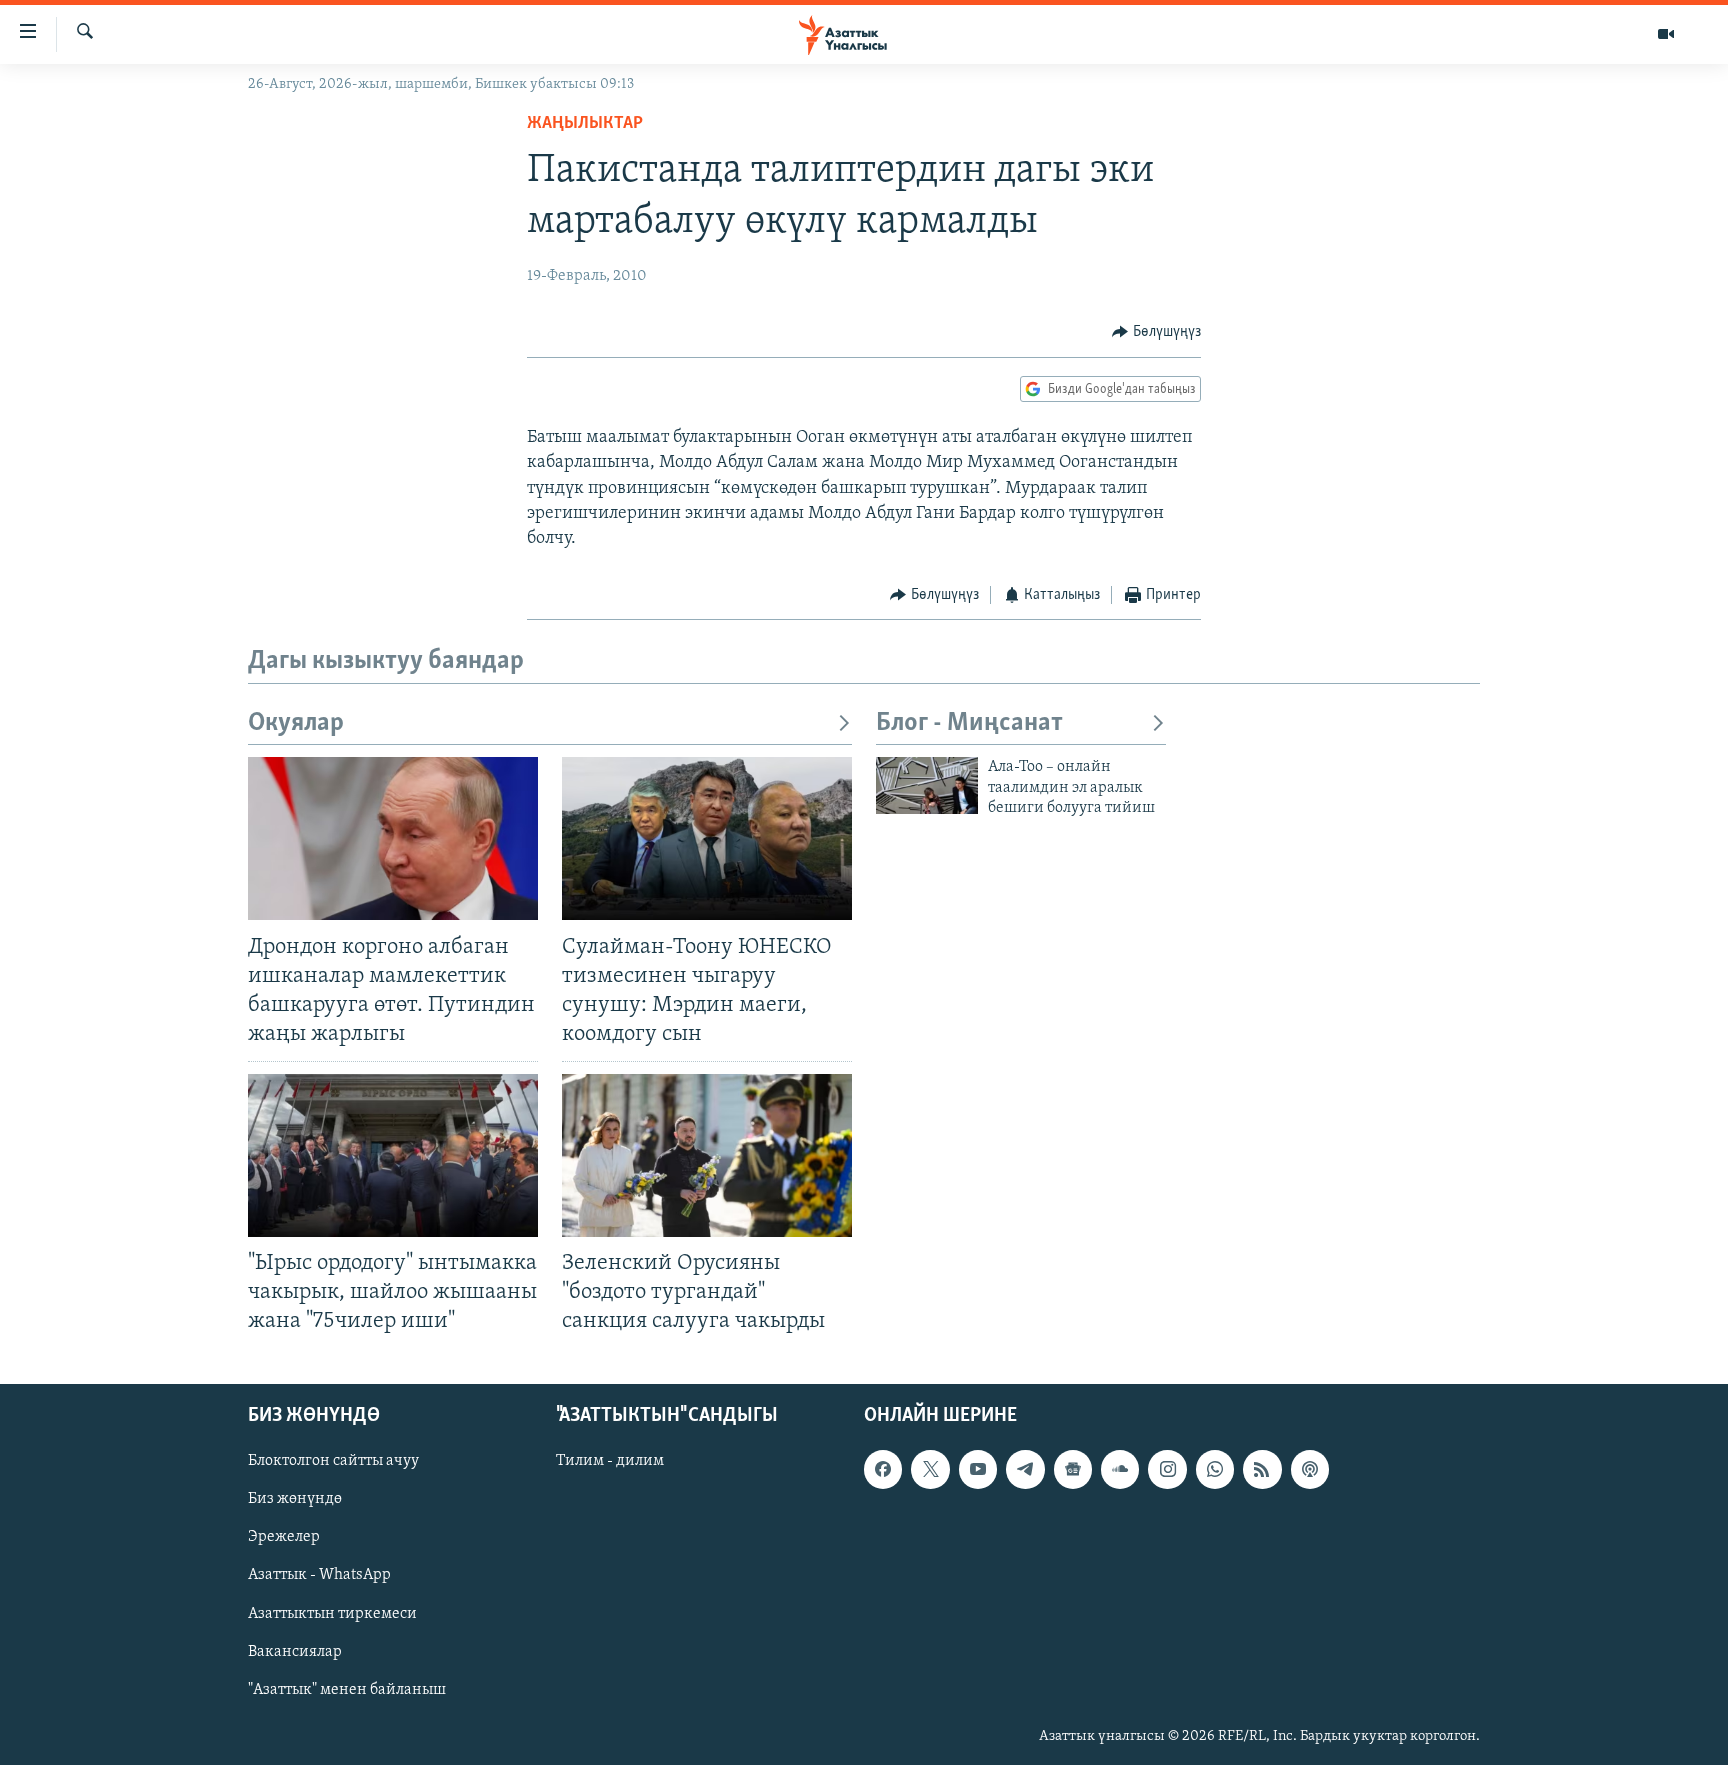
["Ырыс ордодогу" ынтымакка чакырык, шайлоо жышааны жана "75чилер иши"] (393, 1155)
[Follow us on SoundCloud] (1120, 1469)
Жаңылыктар (585, 124)
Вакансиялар (295, 1651)
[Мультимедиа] (1666, 34)
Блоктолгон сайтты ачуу (333, 1461)
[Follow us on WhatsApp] (1215, 1469)
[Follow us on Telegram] (1025, 1469)
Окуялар (296, 723)
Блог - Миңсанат (969, 723)
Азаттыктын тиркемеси (332, 1613)
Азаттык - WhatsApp (319, 1575)
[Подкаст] (1310, 1469)
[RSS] (1262, 1469)
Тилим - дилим (610, 1461)
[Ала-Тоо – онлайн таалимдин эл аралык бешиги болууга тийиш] (927, 785)
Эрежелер (284, 1537)
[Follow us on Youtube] (978, 1469)
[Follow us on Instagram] (1167, 1469)
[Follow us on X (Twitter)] (930, 1469)
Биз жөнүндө (295, 1499)
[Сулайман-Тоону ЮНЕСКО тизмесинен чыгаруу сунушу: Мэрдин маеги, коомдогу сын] (707, 838)
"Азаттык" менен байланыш (347, 1689)
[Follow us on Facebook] (883, 1469)
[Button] (1156, 332)
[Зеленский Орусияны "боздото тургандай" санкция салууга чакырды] (707, 1155)
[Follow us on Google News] (1073, 1469)
